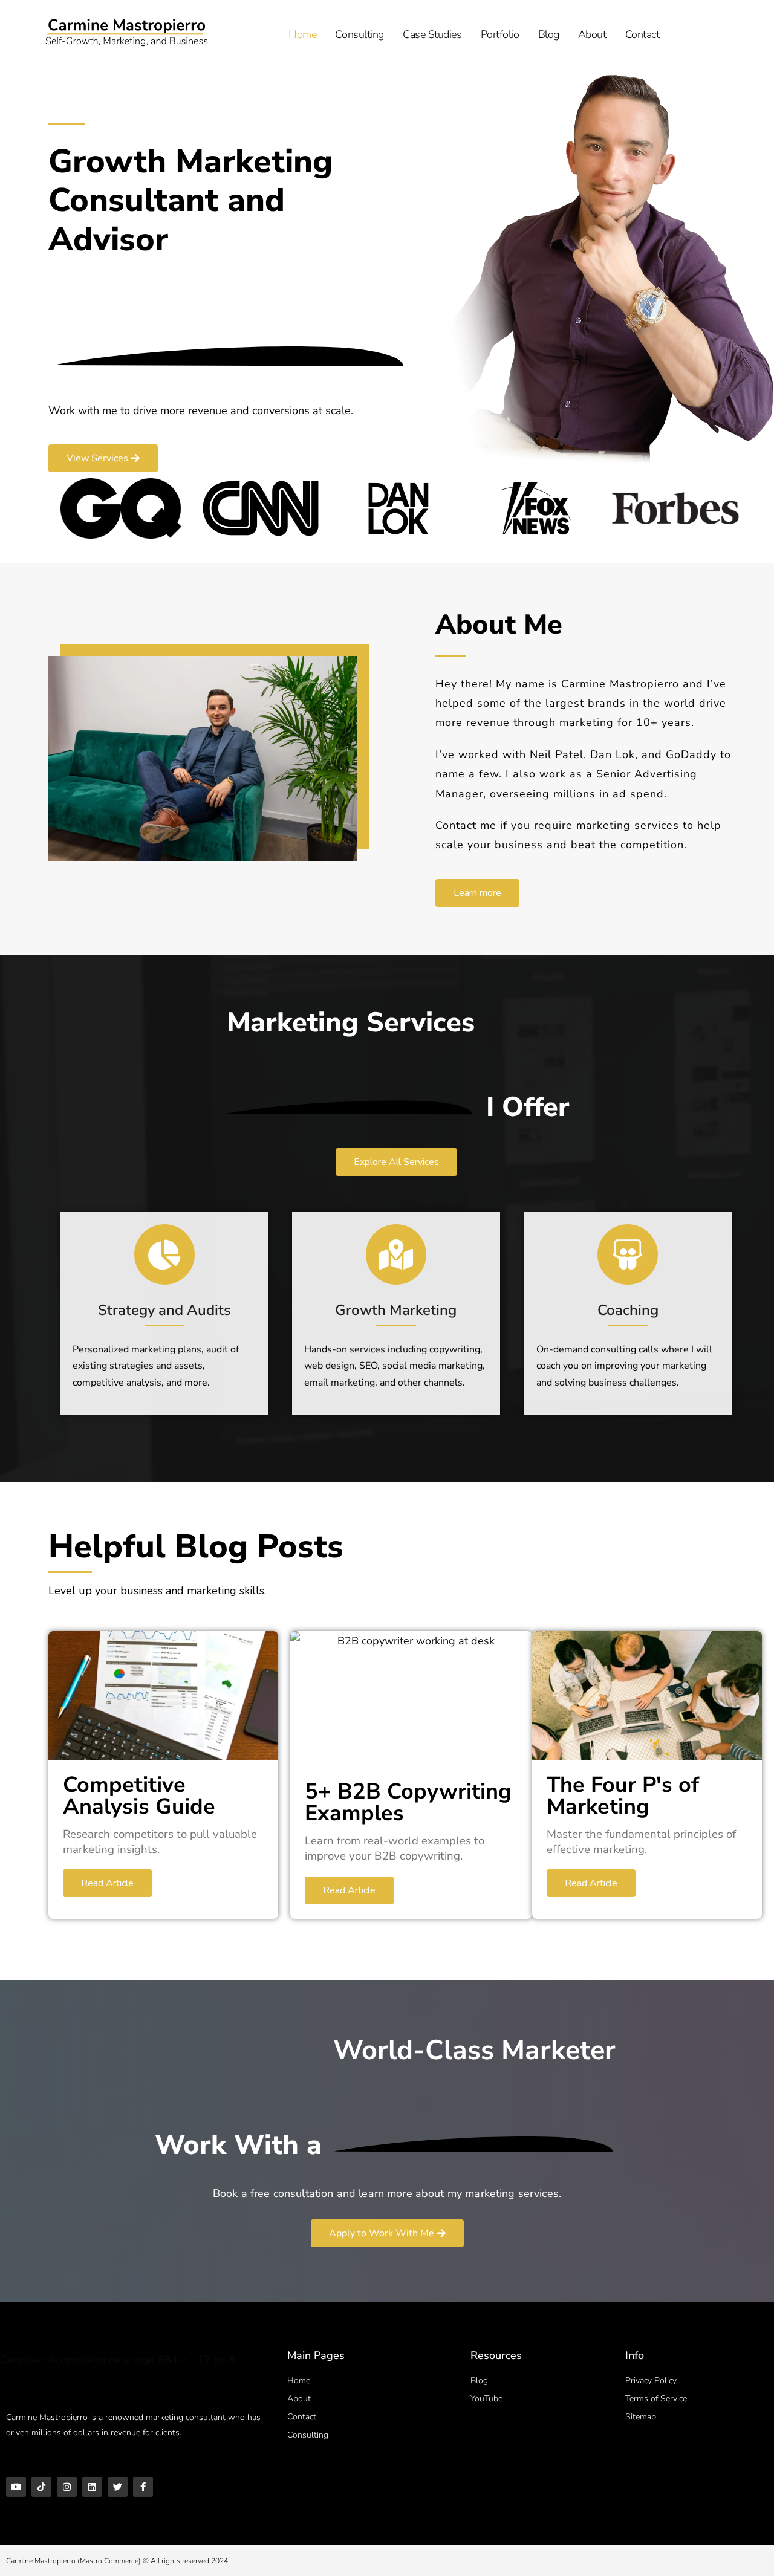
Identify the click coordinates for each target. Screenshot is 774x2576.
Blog (549, 34)
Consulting (359, 34)
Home (302, 34)
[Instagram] (67, 2487)
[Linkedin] (92, 2487)
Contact (642, 34)
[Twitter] (118, 2487)
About (592, 34)
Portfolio (500, 34)
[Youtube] (16, 2487)
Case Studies (432, 34)
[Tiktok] (41, 2487)
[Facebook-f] (143, 2487)
